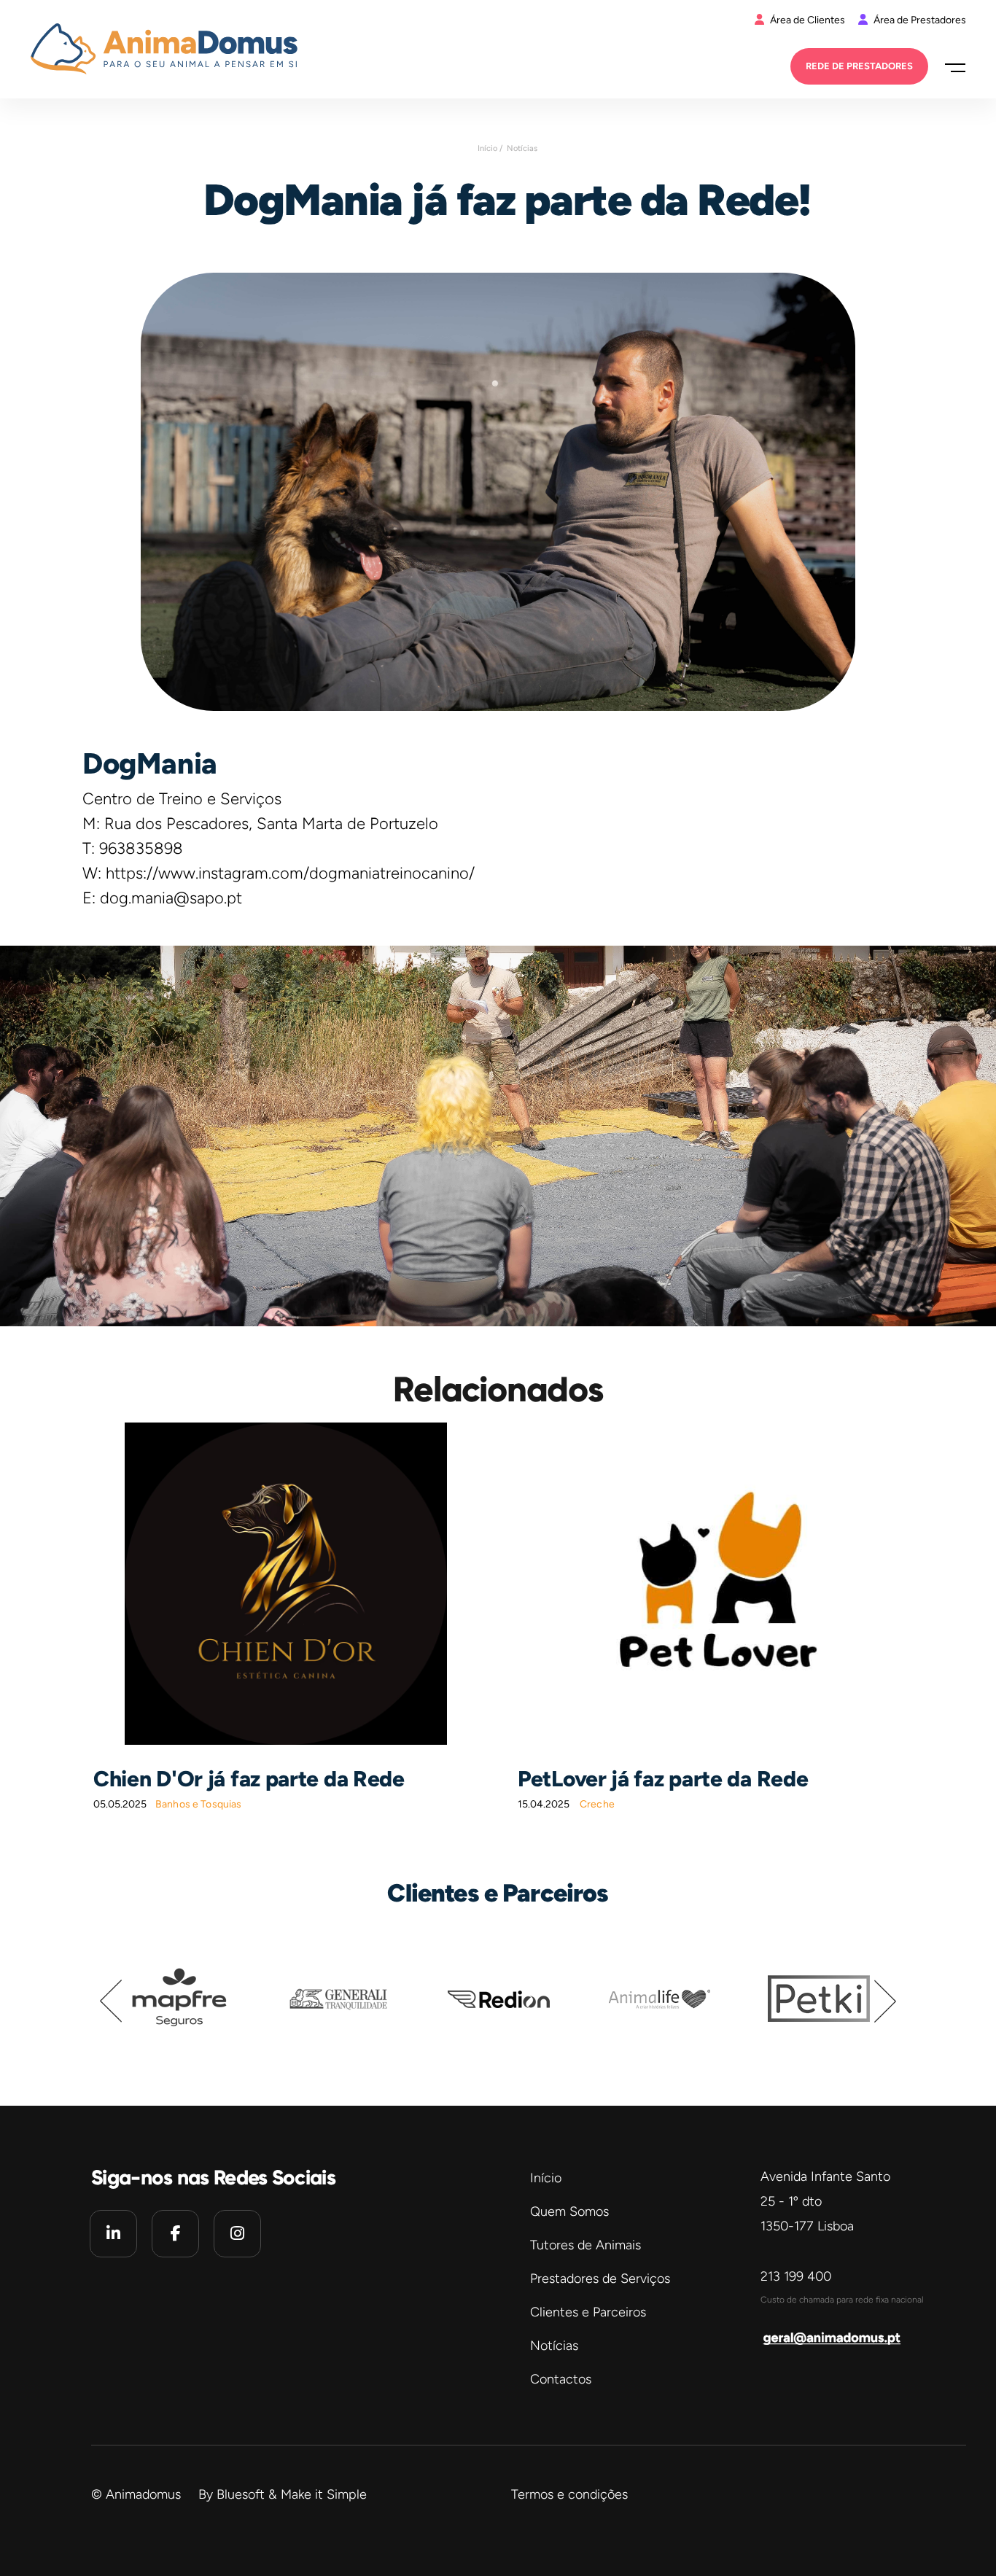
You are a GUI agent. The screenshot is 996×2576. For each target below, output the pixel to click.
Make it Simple (324, 2494)
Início (546, 2178)
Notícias (522, 148)
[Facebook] (175, 2234)
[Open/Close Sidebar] (950, 67)
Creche (597, 1804)
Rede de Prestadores (859, 66)
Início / (490, 148)
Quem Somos (569, 2211)
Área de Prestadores (919, 20)
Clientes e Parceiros (588, 2312)
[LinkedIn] (113, 2234)
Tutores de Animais (585, 2245)
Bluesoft (241, 2494)
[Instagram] (237, 2234)
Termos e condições (569, 2494)
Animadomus (143, 2494)
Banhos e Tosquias (198, 1804)
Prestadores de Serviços (600, 2279)
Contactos (561, 2379)
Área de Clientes (808, 20)
